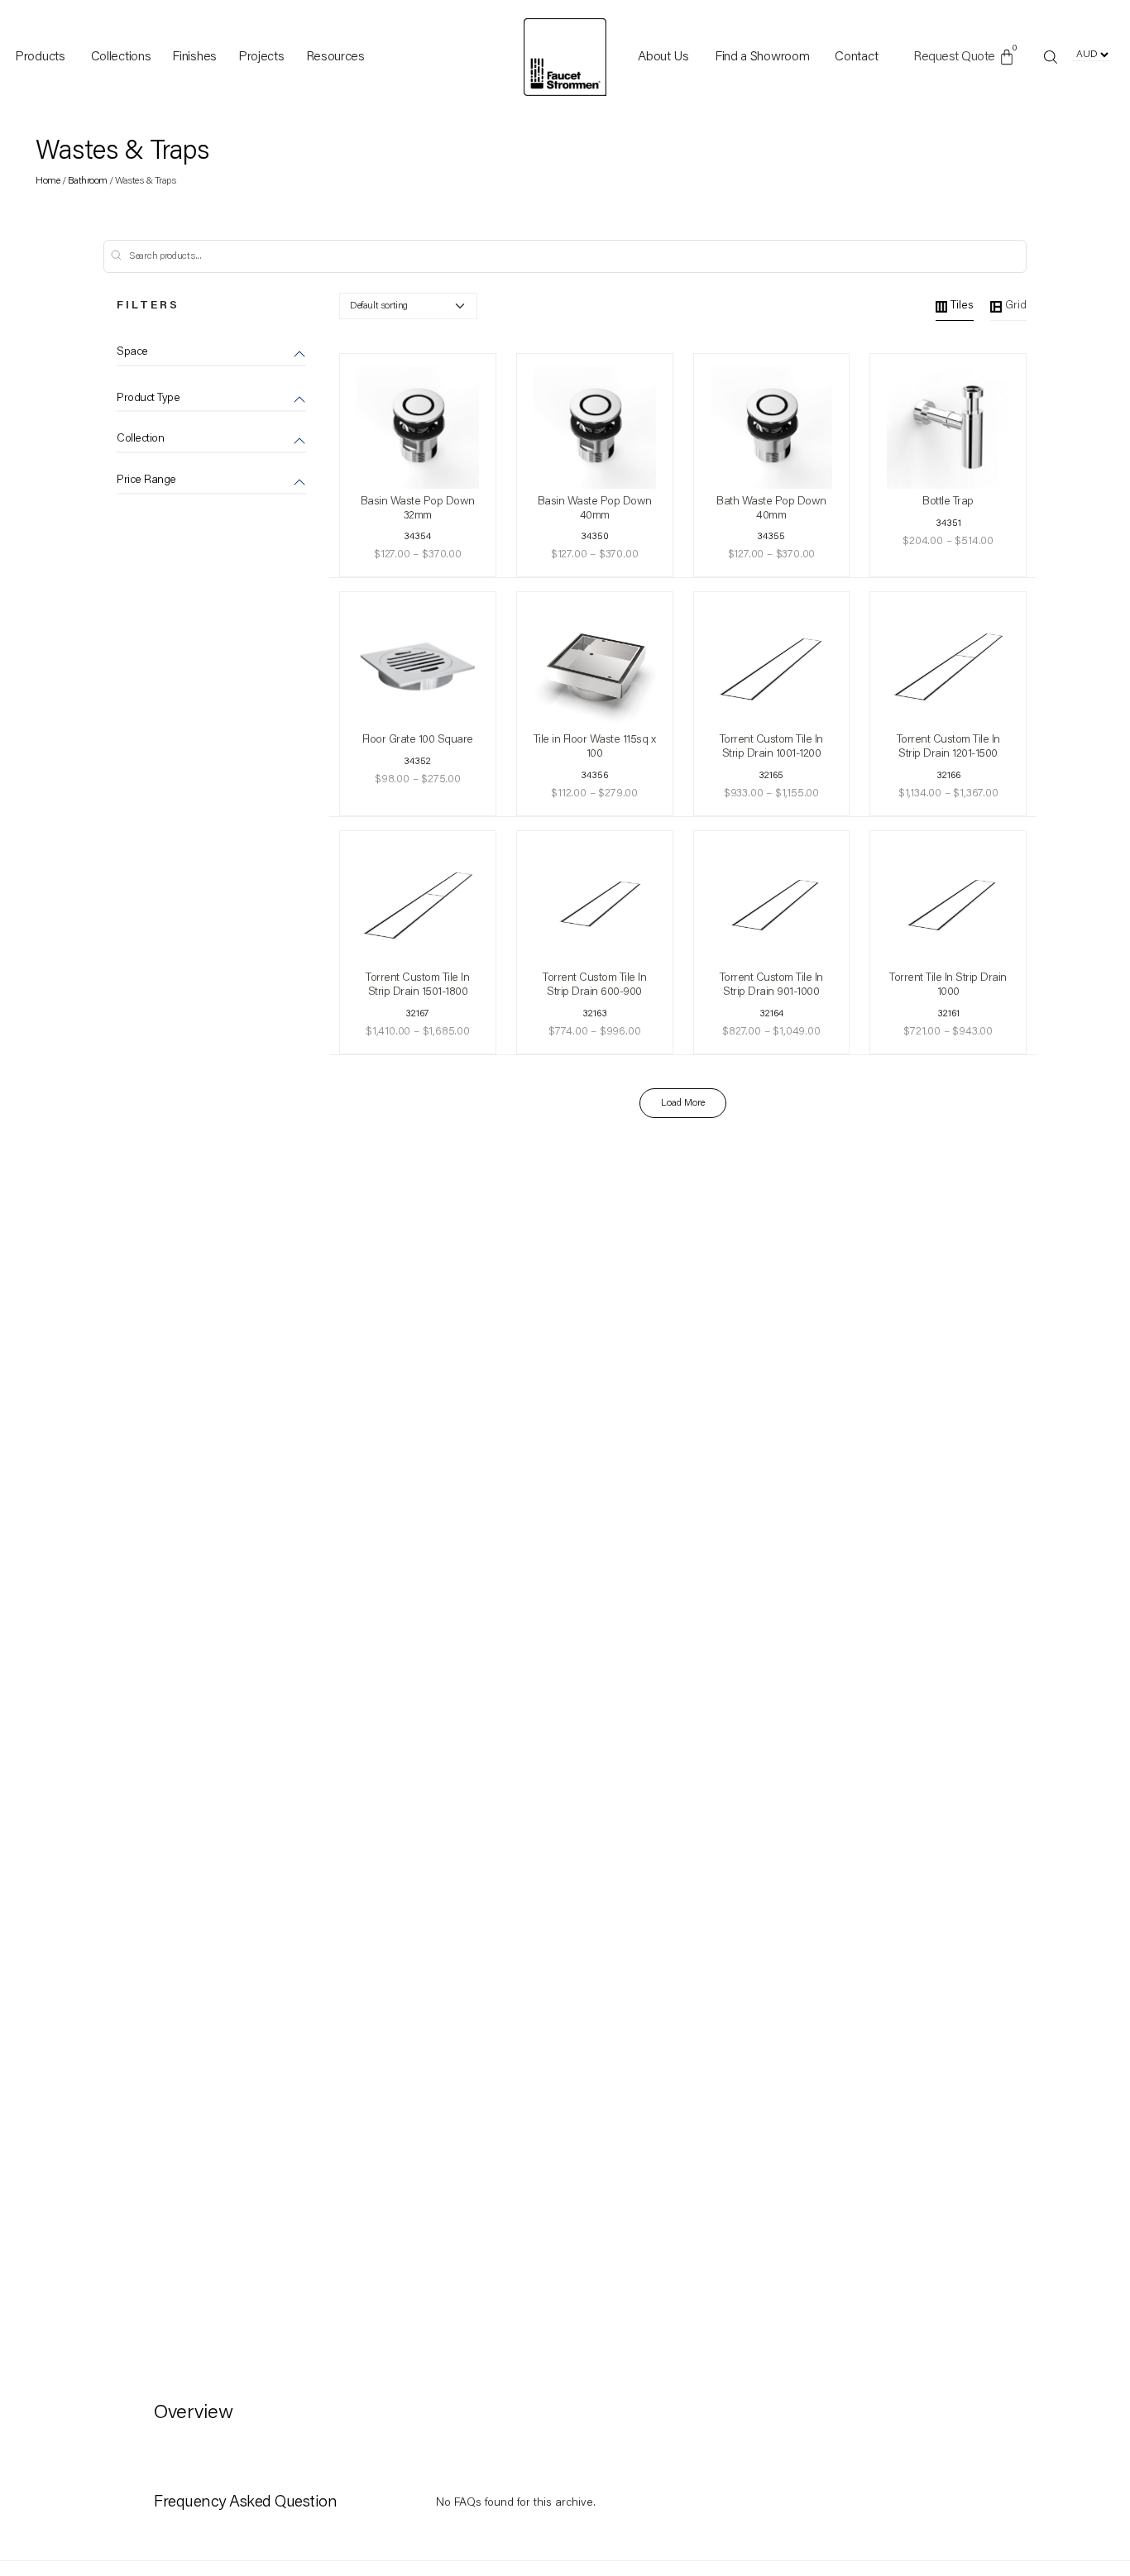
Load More (683, 1103)
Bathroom (88, 181)
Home (48, 181)
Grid (1016, 306)
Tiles (962, 306)
